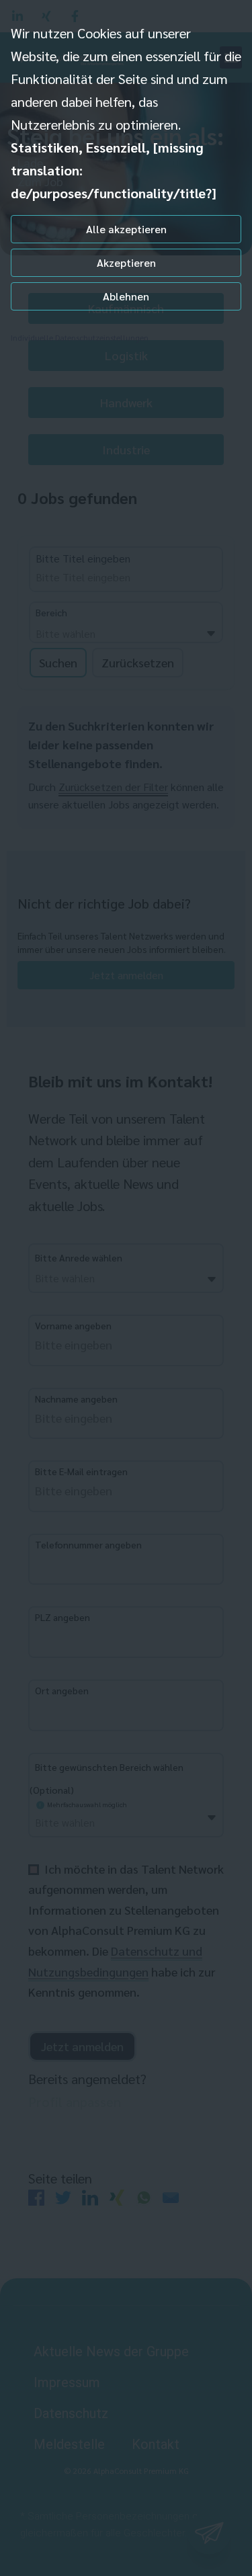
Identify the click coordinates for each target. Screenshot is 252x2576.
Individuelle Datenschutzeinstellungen (80, 337)
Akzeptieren (126, 262)
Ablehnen (126, 296)
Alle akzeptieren (126, 229)
